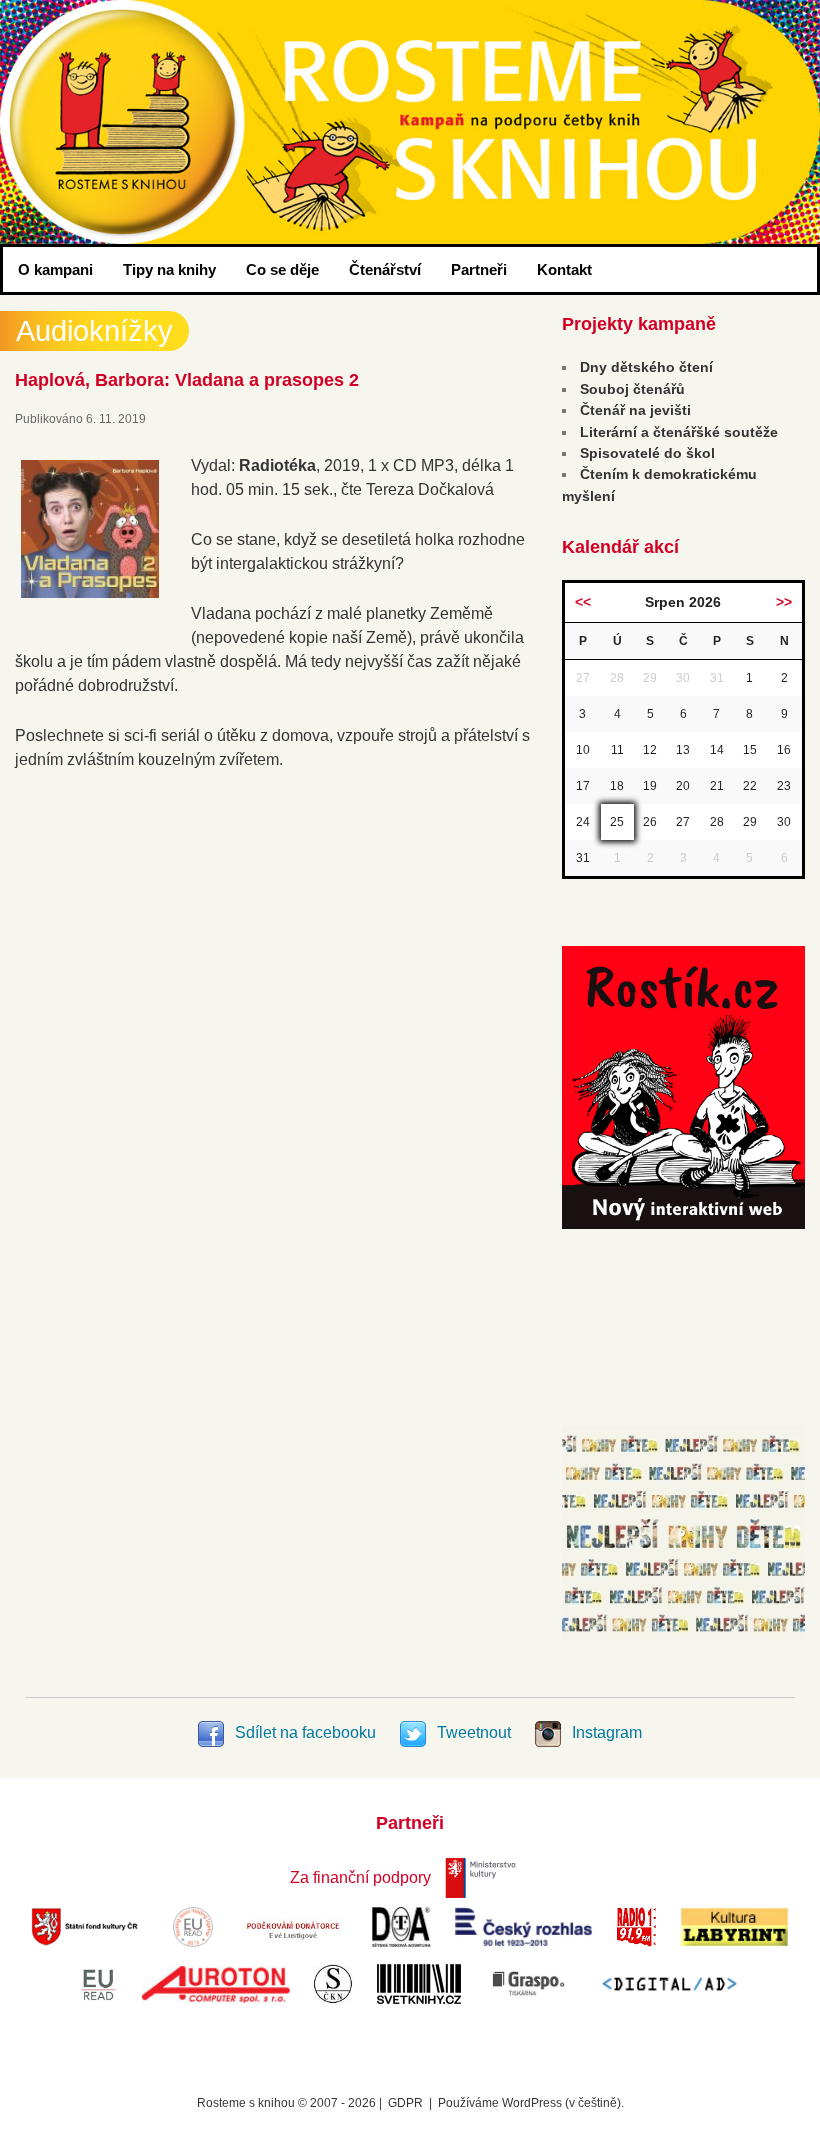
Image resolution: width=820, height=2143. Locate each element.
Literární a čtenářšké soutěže (679, 432)
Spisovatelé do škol (647, 453)
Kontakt (564, 269)
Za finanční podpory (360, 1877)
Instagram (605, 1732)
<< (583, 602)
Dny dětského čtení (646, 367)
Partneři (479, 269)
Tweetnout (474, 1732)
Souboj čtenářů (632, 389)
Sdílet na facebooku (305, 1732)
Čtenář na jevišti (635, 410)
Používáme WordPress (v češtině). (531, 2103)
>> (784, 602)
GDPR (405, 2103)
